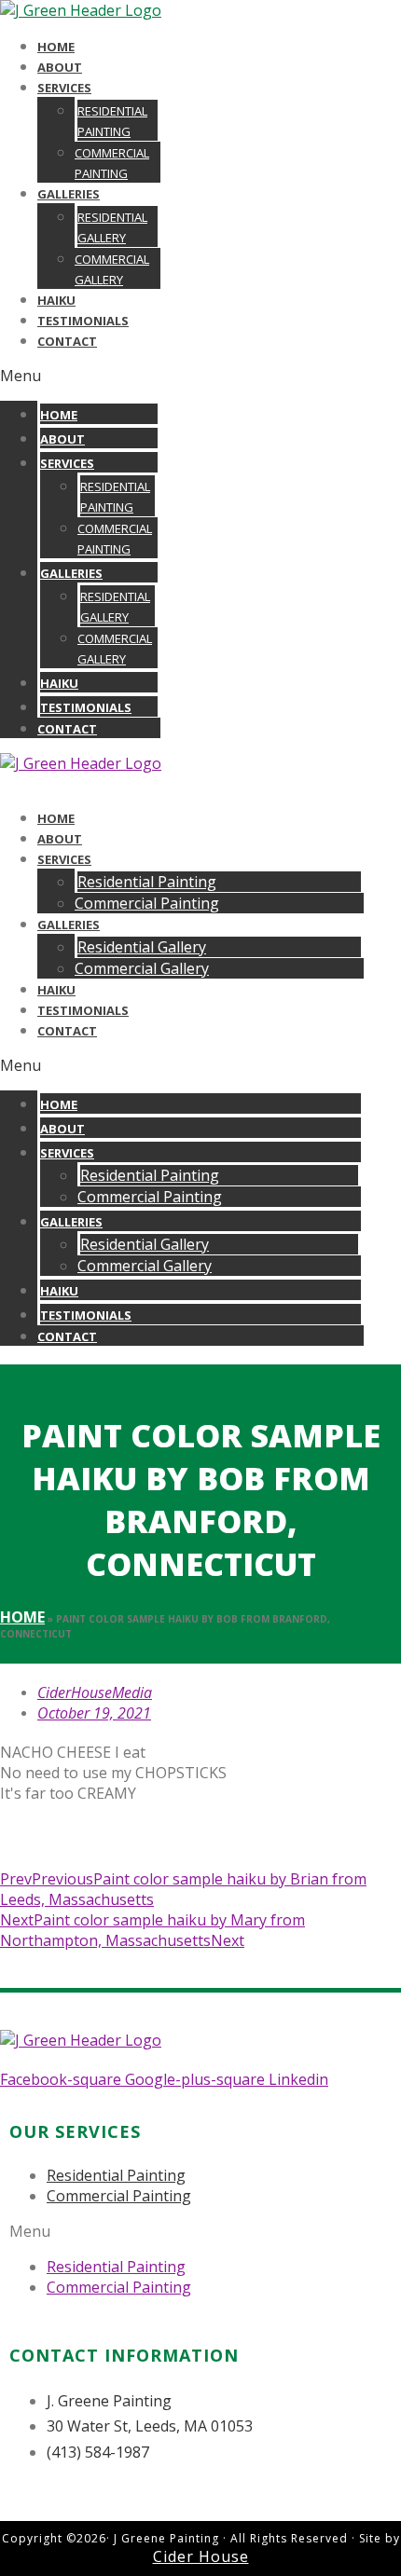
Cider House (201, 2556)
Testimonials (83, 321)
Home (56, 47)
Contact (67, 341)
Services (64, 88)
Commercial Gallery (142, 968)
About (60, 67)
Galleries (69, 194)
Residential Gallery (142, 947)
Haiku (56, 300)
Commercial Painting (147, 903)
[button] (80, 376)
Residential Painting (147, 882)
